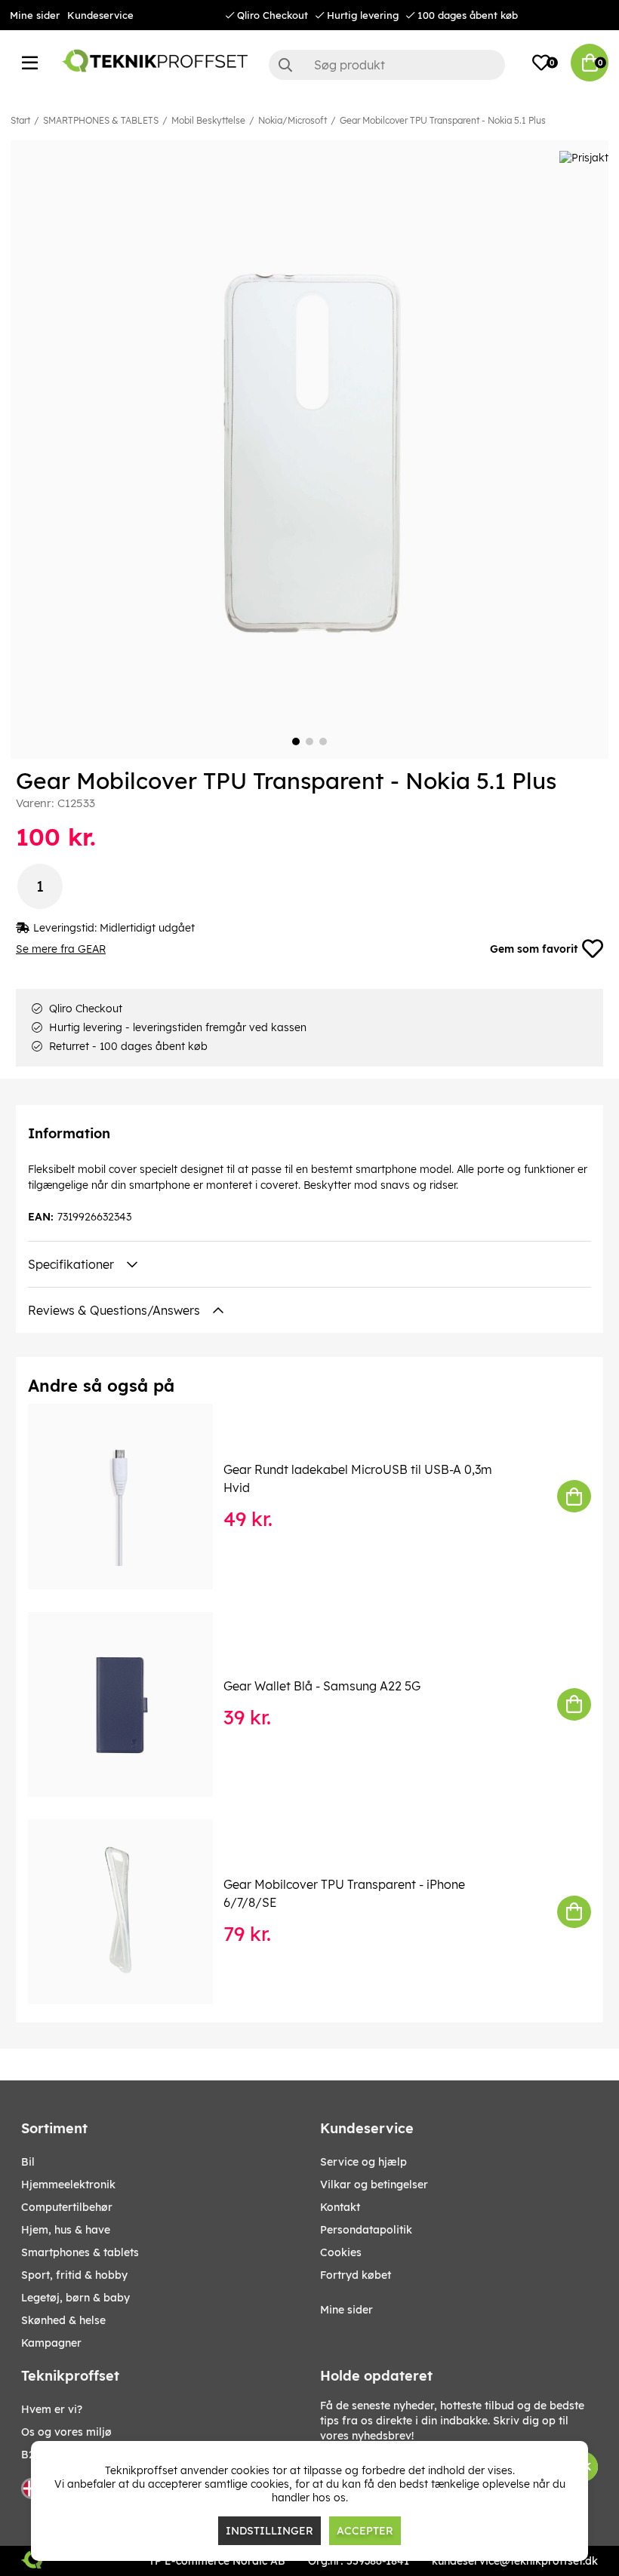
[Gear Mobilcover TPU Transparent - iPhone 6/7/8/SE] (131, 1912)
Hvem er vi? (52, 2409)
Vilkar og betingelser (374, 2185)
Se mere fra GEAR (61, 949)
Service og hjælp (363, 2162)
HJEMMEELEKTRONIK (68, 2185)
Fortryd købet (356, 2275)
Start (20, 120)
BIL (28, 2162)
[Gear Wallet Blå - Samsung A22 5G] (131, 1704)
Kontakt (340, 2207)
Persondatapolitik (366, 2230)
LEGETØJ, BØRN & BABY (75, 2298)
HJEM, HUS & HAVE (66, 2230)
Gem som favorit (534, 949)
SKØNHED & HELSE (63, 2320)
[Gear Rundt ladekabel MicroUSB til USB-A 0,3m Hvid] (131, 1496)
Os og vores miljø (66, 2432)
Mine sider (35, 15)
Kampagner (51, 2343)
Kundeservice (100, 15)
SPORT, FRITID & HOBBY (74, 2275)
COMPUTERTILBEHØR (67, 2207)
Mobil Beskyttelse (208, 120)
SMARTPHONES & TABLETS (101, 120)
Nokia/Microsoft (293, 120)
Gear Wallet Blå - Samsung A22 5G (322, 1686)
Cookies (341, 2252)
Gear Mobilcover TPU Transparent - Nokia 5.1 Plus (443, 120)
